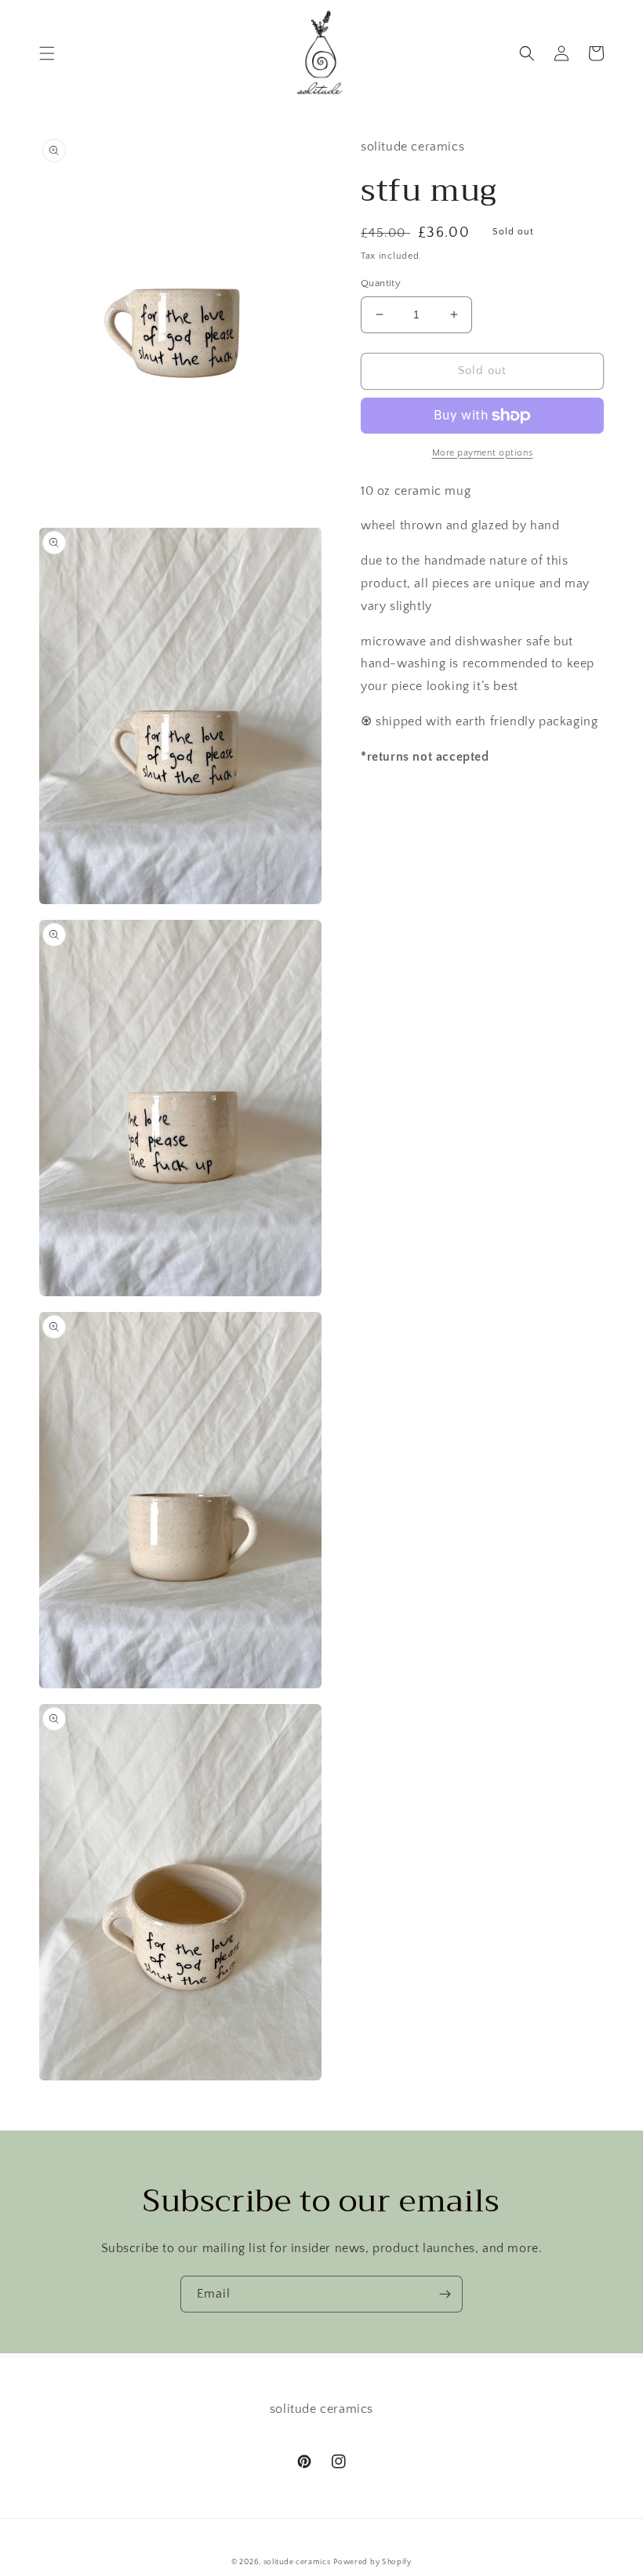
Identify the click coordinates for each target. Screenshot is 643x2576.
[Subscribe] (445, 2294)
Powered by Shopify (372, 2562)
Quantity (381, 283)
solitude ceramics (297, 2562)
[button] (47, 53)
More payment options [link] (483, 453)
